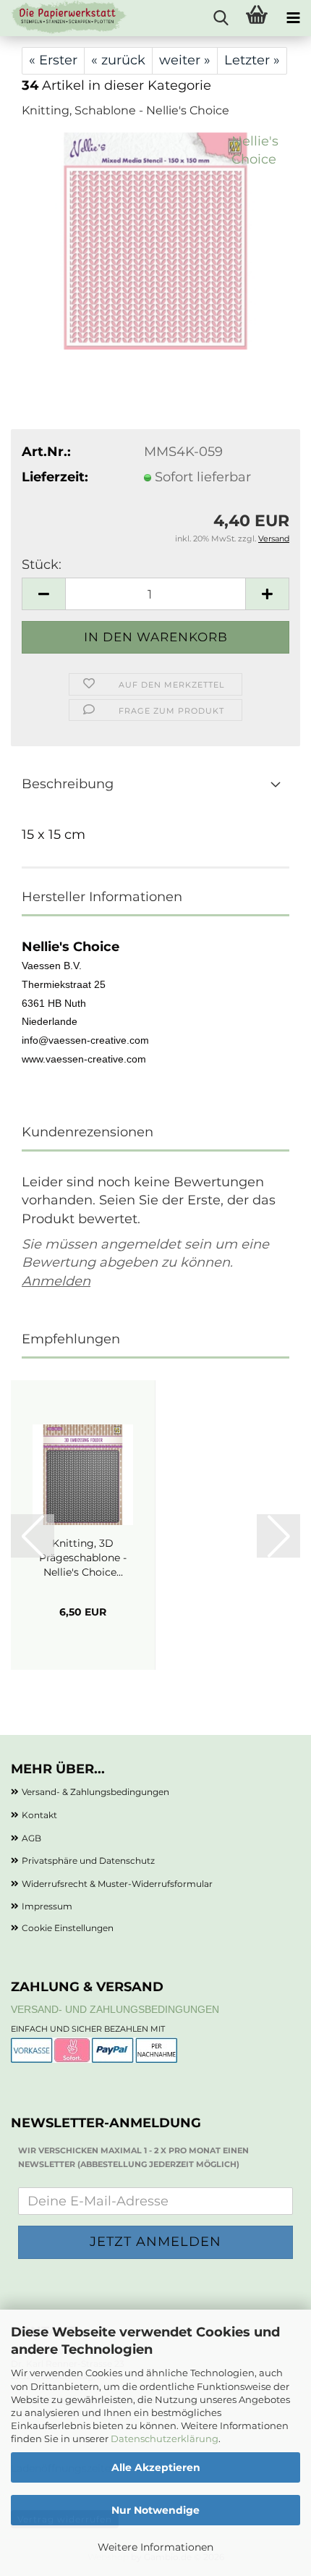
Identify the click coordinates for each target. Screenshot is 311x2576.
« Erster (53, 60)
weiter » (185, 60)
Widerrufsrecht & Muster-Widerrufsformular (117, 1884)
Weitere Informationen (155, 2547)
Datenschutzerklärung (165, 2438)
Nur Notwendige (155, 2510)
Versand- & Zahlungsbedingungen (95, 1792)
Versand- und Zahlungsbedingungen (115, 2009)
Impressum (47, 1906)
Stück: (42, 565)
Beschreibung (68, 784)
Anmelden (56, 1281)
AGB (31, 1838)
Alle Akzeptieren (156, 2467)
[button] (43, 594)
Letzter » (252, 60)
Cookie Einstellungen (68, 1928)
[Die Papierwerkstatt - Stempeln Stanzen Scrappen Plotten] (64, 18)
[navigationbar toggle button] (293, 18)
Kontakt (39, 1815)
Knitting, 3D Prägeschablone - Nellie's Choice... (83, 1558)
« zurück (118, 60)
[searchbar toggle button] (221, 18)
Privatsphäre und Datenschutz (88, 1861)
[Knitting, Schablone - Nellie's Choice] (155, 240)
